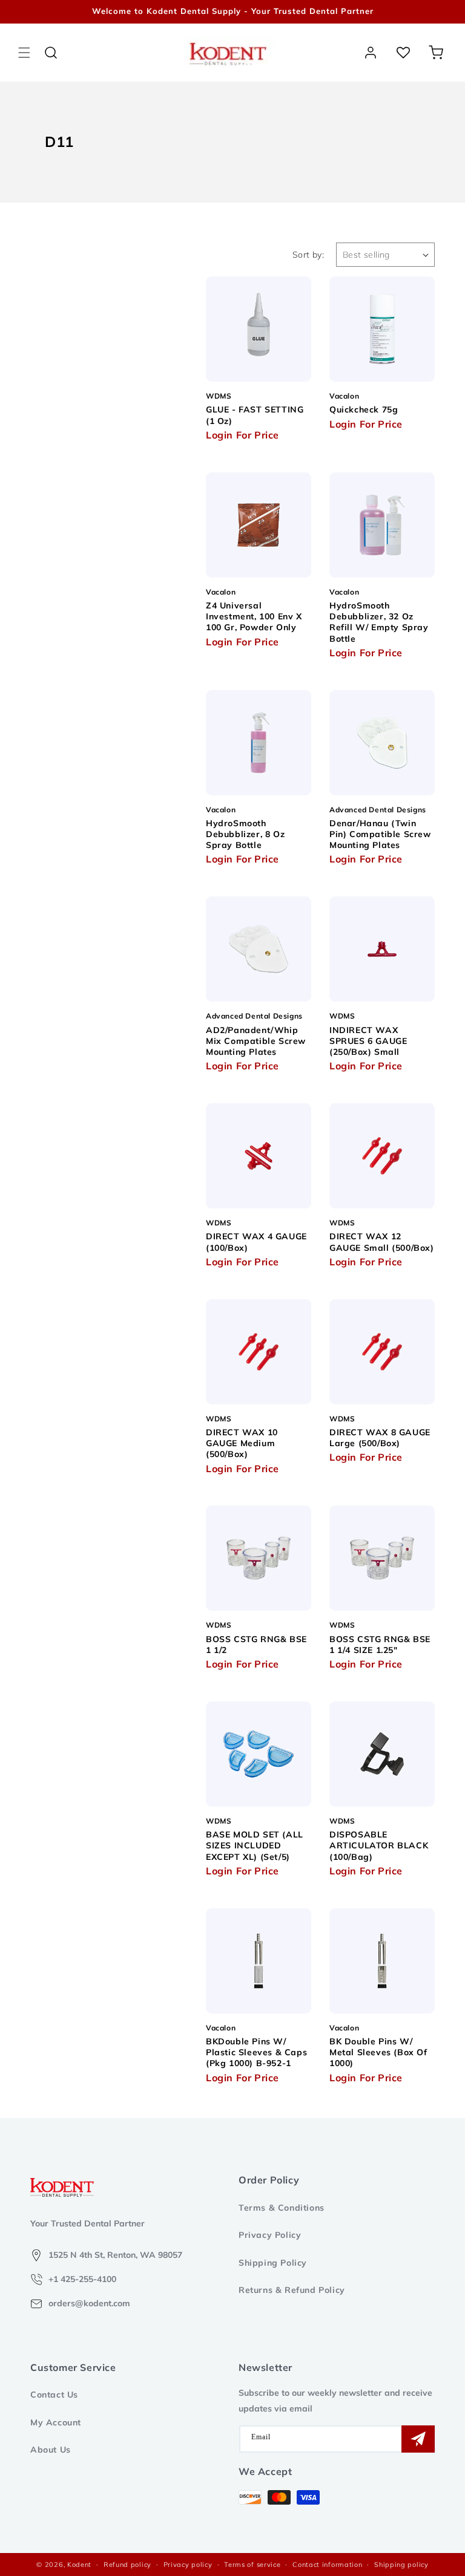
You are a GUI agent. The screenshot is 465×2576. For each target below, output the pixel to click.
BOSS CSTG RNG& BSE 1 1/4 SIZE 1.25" (380, 1645)
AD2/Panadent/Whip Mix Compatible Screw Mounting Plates (256, 1041)
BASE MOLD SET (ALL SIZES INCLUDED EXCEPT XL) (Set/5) (255, 1845)
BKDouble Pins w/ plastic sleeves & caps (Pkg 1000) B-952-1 (256, 2052)
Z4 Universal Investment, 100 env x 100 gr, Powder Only (254, 616)
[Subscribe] (418, 2439)
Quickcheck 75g (364, 409)
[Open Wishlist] (403, 53)
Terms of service (252, 2565)
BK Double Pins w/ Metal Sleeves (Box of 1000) (378, 2052)
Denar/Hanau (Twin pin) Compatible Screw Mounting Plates (380, 834)
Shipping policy (401, 2565)
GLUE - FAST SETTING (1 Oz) (255, 415)
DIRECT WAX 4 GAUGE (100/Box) (256, 1242)
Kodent (79, 2565)
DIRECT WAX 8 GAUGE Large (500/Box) (380, 1438)
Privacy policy (188, 2565)
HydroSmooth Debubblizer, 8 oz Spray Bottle (245, 834)
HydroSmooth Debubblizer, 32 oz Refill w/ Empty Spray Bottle (379, 622)
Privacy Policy (270, 2235)
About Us (51, 2450)
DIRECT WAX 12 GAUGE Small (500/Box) (382, 1242)
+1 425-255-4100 (82, 2279)
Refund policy (127, 2565)
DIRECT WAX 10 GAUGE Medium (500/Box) (242, 1443)
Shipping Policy (273, 2263)
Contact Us (54, 2395)
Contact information (327, 2565)
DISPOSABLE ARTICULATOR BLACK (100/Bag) (379, 1845)
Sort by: (308, 255)
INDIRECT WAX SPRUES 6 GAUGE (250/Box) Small (368, 1041)
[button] (24, 53)
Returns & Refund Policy (292, 2290)
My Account (56, 2422)
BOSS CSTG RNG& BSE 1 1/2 (256, 1645)
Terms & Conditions (282, 2208)
